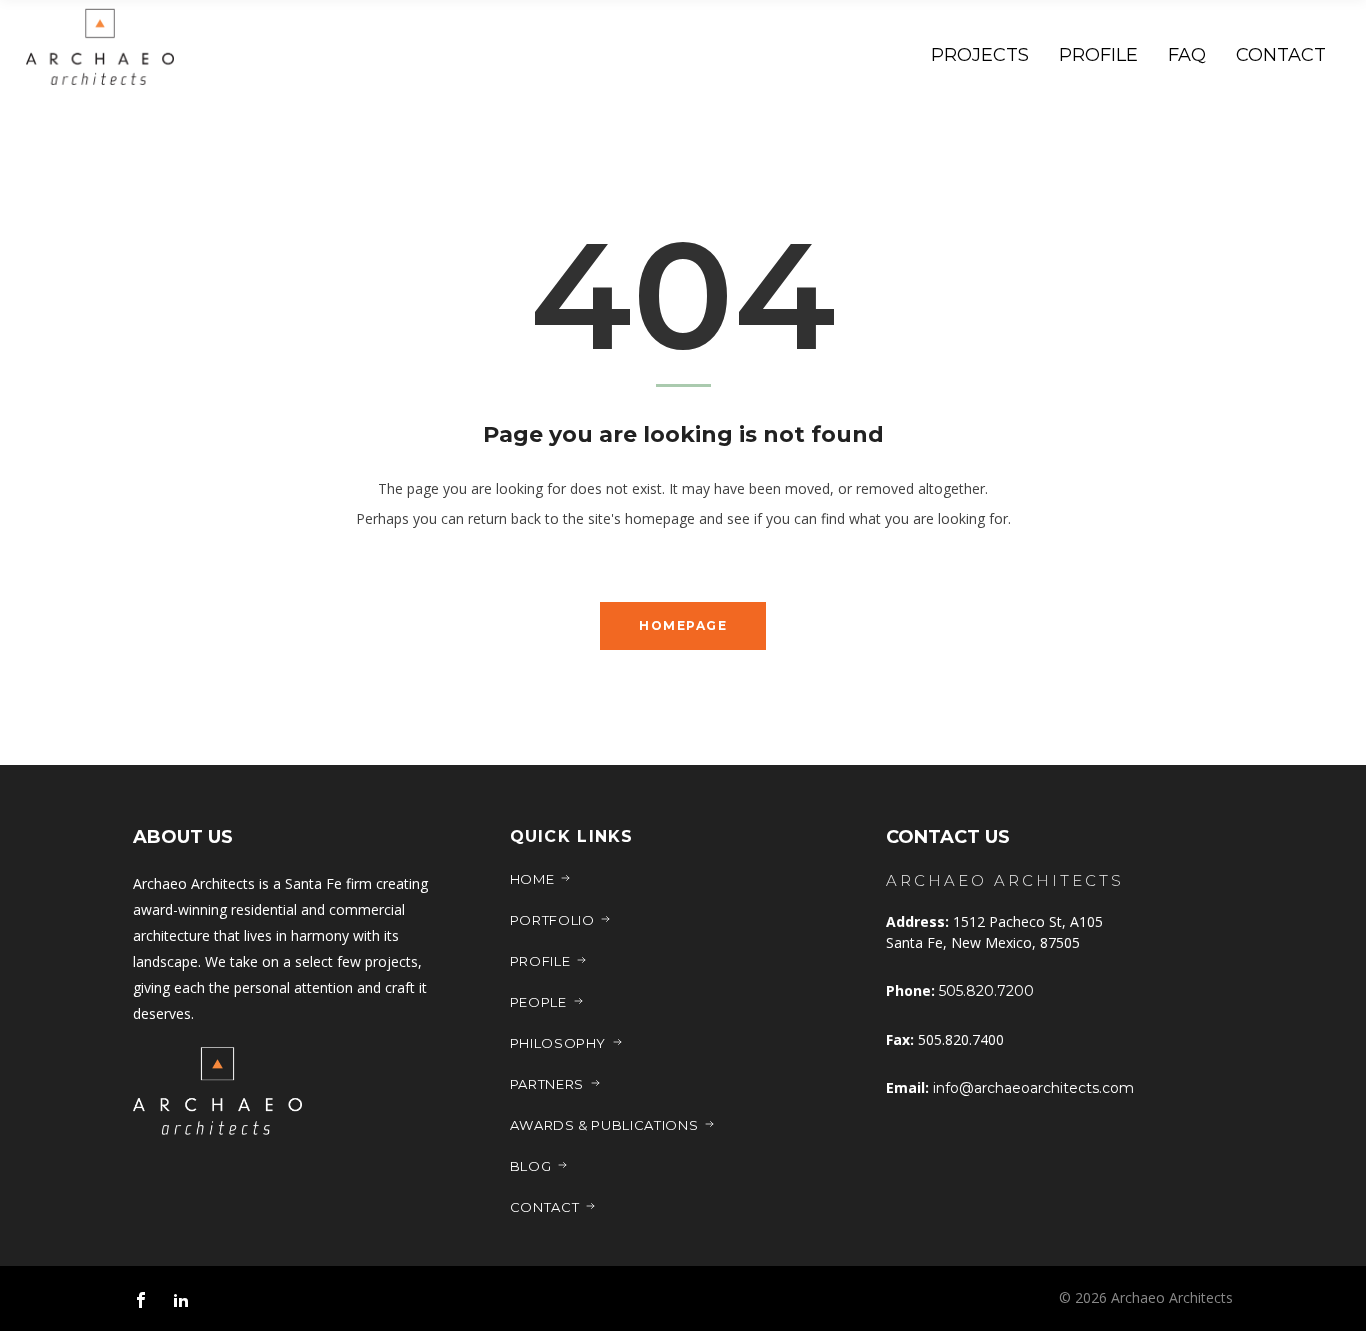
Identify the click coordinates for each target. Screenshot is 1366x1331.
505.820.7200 (986, 991)
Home (532, 879)
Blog (531, 1166)
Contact (545, 1207)
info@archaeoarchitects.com (1033, 1088)
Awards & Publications (604, 1125)
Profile (540, 961)
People (538, 1002)
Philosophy (558, 1043)
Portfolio (552, 920)
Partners (547, 1084)
